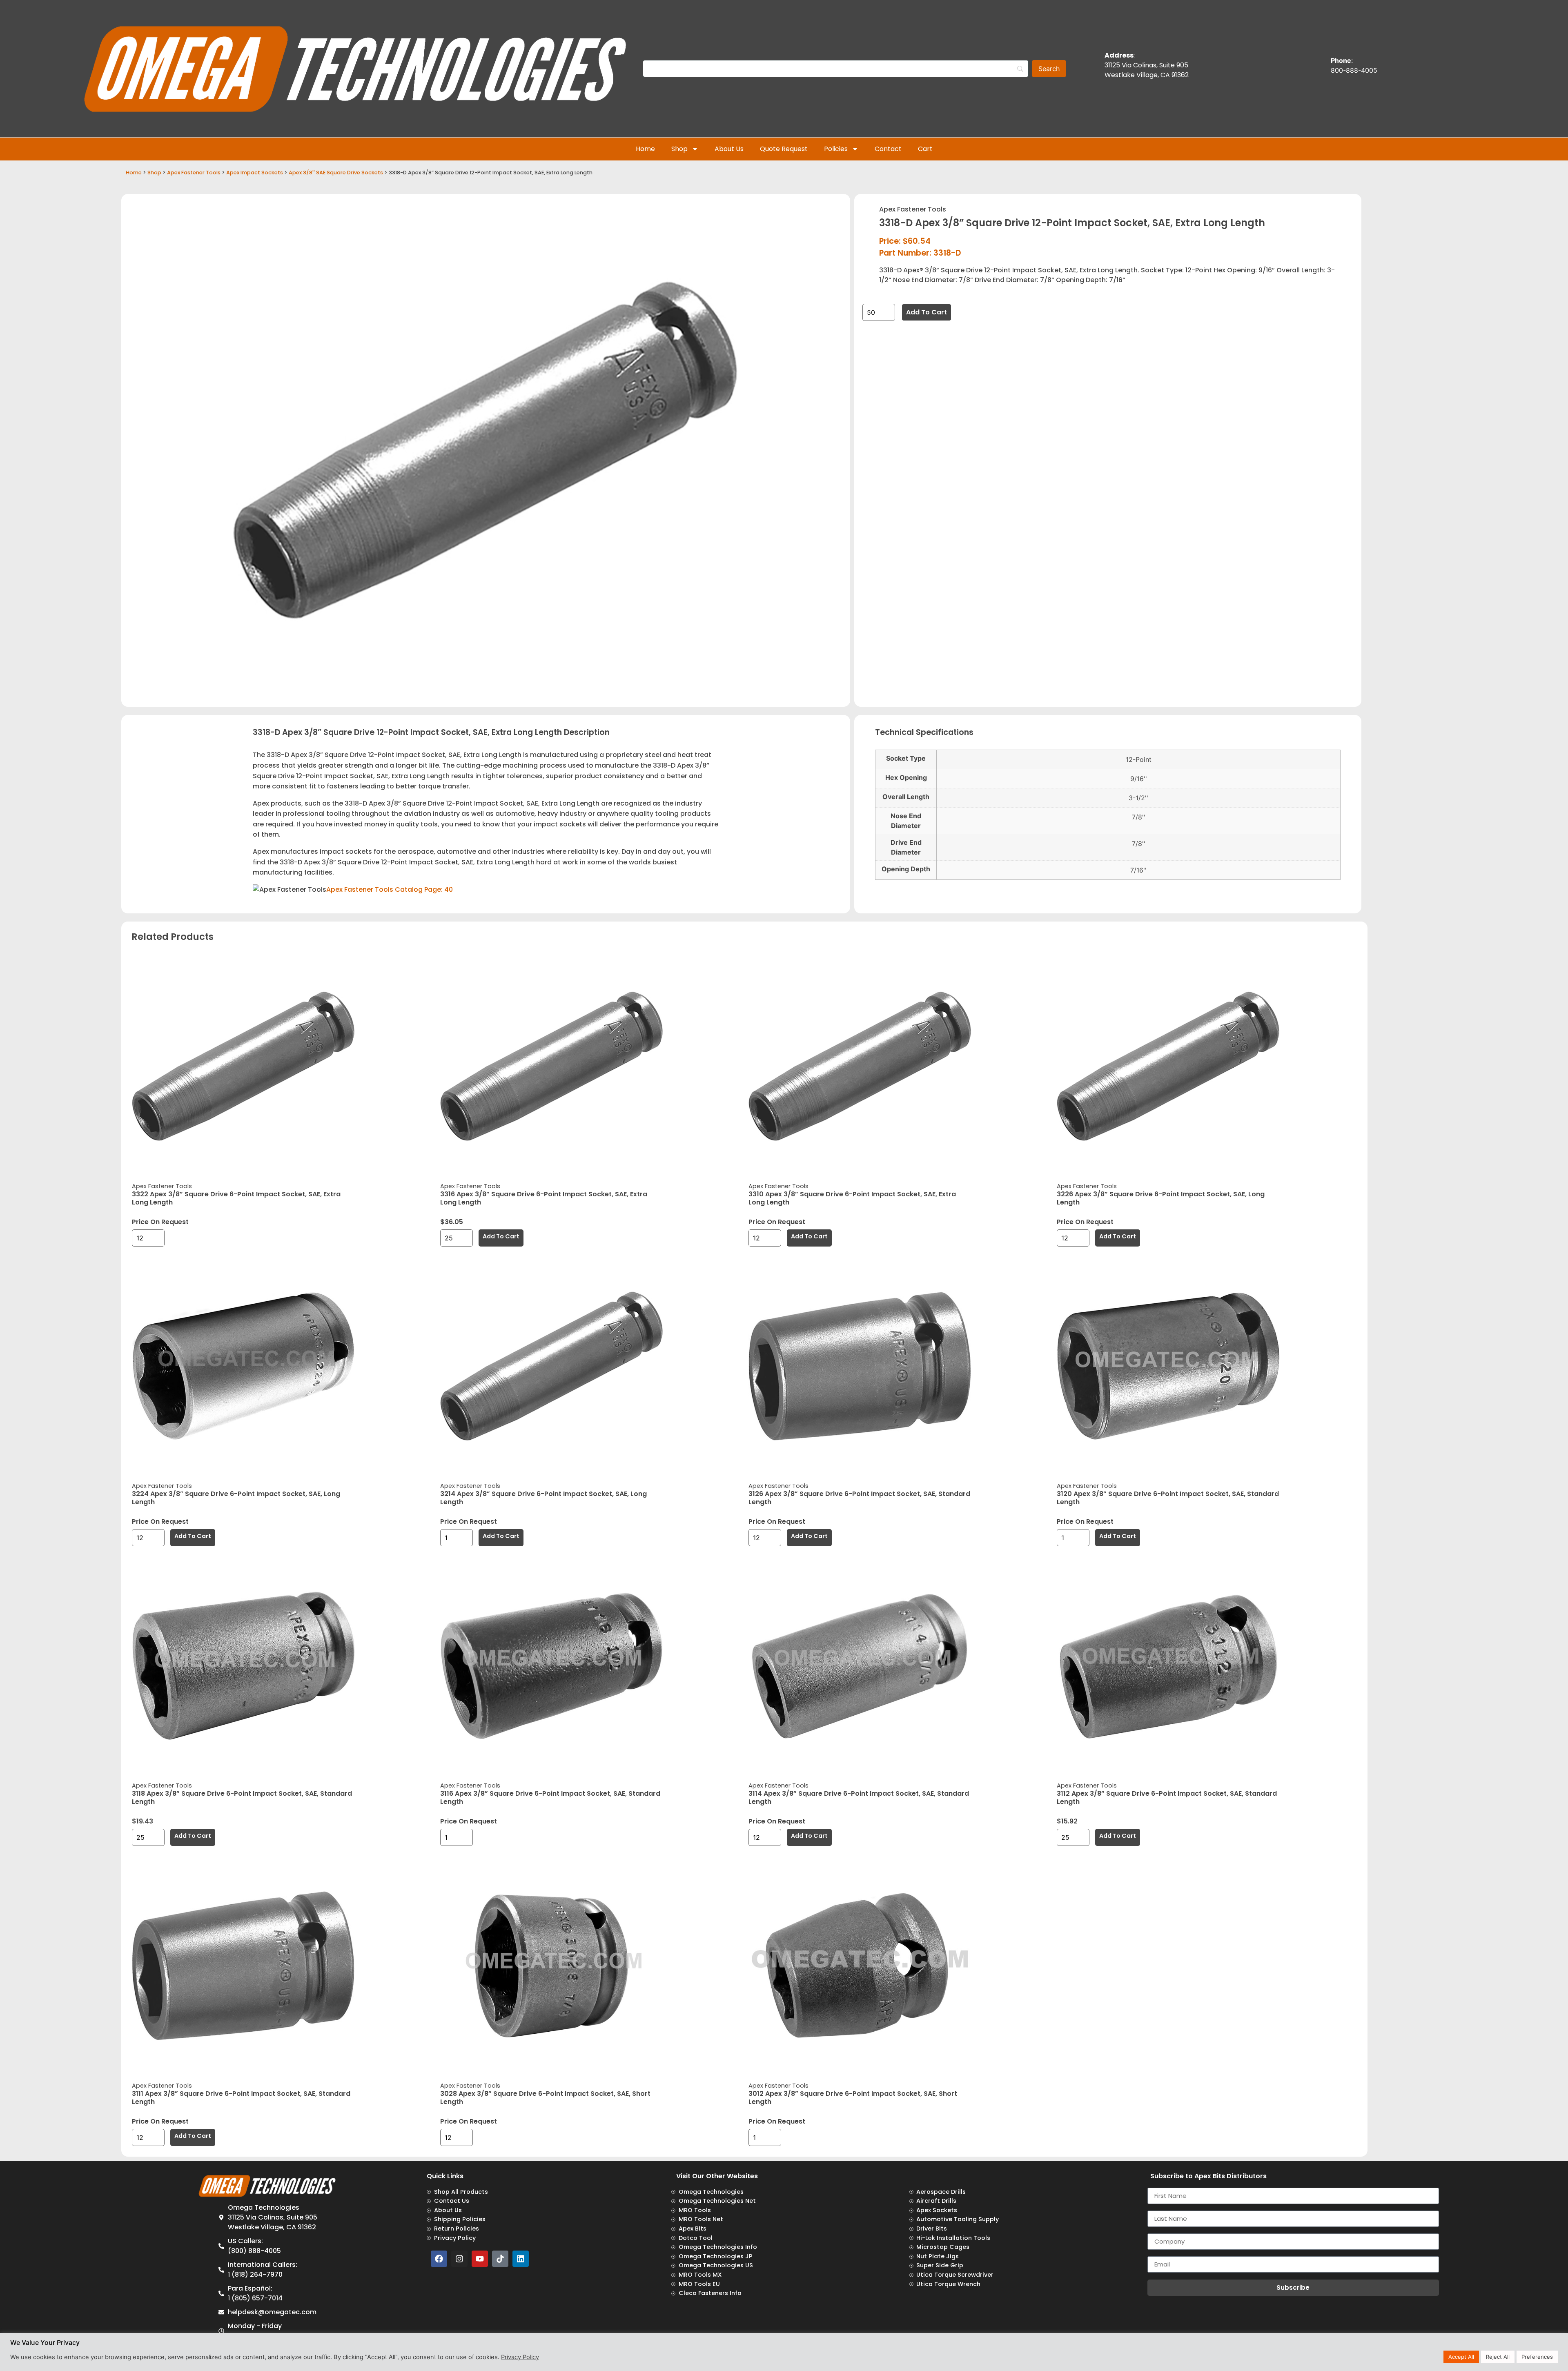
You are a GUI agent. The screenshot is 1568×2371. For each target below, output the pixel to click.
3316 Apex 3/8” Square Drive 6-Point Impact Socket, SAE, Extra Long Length (544, 1198)
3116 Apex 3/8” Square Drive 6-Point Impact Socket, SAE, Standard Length (550, 1798)
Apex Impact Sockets (255, 173)
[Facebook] (439, 2259)
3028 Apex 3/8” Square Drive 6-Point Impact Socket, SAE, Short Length (545, 2098)
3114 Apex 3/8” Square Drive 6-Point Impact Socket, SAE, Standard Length (859, 1798)
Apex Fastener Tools (194, 173)
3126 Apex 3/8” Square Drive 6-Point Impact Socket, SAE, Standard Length (859, 1498)
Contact (888, 149)
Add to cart (927, 312)
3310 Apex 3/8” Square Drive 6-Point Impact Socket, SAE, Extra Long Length (852, 1198)
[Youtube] (480, 2259)
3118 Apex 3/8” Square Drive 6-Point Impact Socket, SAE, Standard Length (242, 1798)
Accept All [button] (1461, 2357)
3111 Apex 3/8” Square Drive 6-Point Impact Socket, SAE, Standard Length (241, 2098)
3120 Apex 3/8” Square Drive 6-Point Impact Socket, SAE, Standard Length (1168, 1498)
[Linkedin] (521, 2259)
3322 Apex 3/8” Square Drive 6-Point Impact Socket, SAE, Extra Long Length (236, 1198)
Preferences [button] (1537, 2357)
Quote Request (784, 149)
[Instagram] (459, 2259)
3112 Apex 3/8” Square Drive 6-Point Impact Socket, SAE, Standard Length (1167, 1798)
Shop (679, 149)
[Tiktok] (500, 2259)
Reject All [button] (1498, 2357)
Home (645, 149)
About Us (729, 149)
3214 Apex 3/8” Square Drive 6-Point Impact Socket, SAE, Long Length (543, 1498)
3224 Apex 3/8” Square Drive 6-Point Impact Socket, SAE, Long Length (236, 1498)
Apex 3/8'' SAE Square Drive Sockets (336, 173)
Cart (925, 149)
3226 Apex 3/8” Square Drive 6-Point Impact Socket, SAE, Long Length (1161, 1198)
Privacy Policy (520, 2357)
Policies (836, 149)
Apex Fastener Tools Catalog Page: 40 (390, 889)
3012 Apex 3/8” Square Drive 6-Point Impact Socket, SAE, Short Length (853, 2098)
